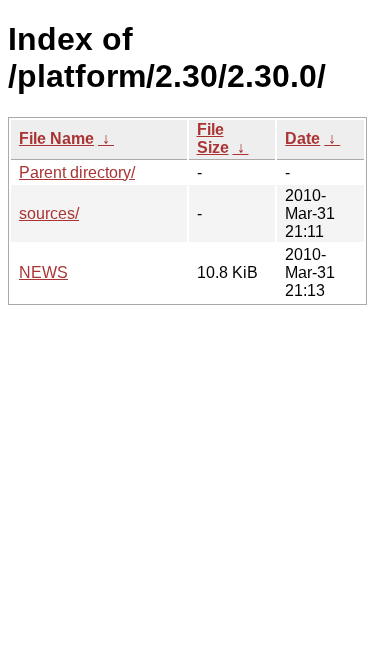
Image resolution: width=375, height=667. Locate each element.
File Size (213, 138)
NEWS (43, 272)
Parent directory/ (77, 172)
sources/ (49, 213)
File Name (56, 138)
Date (302, 138)
